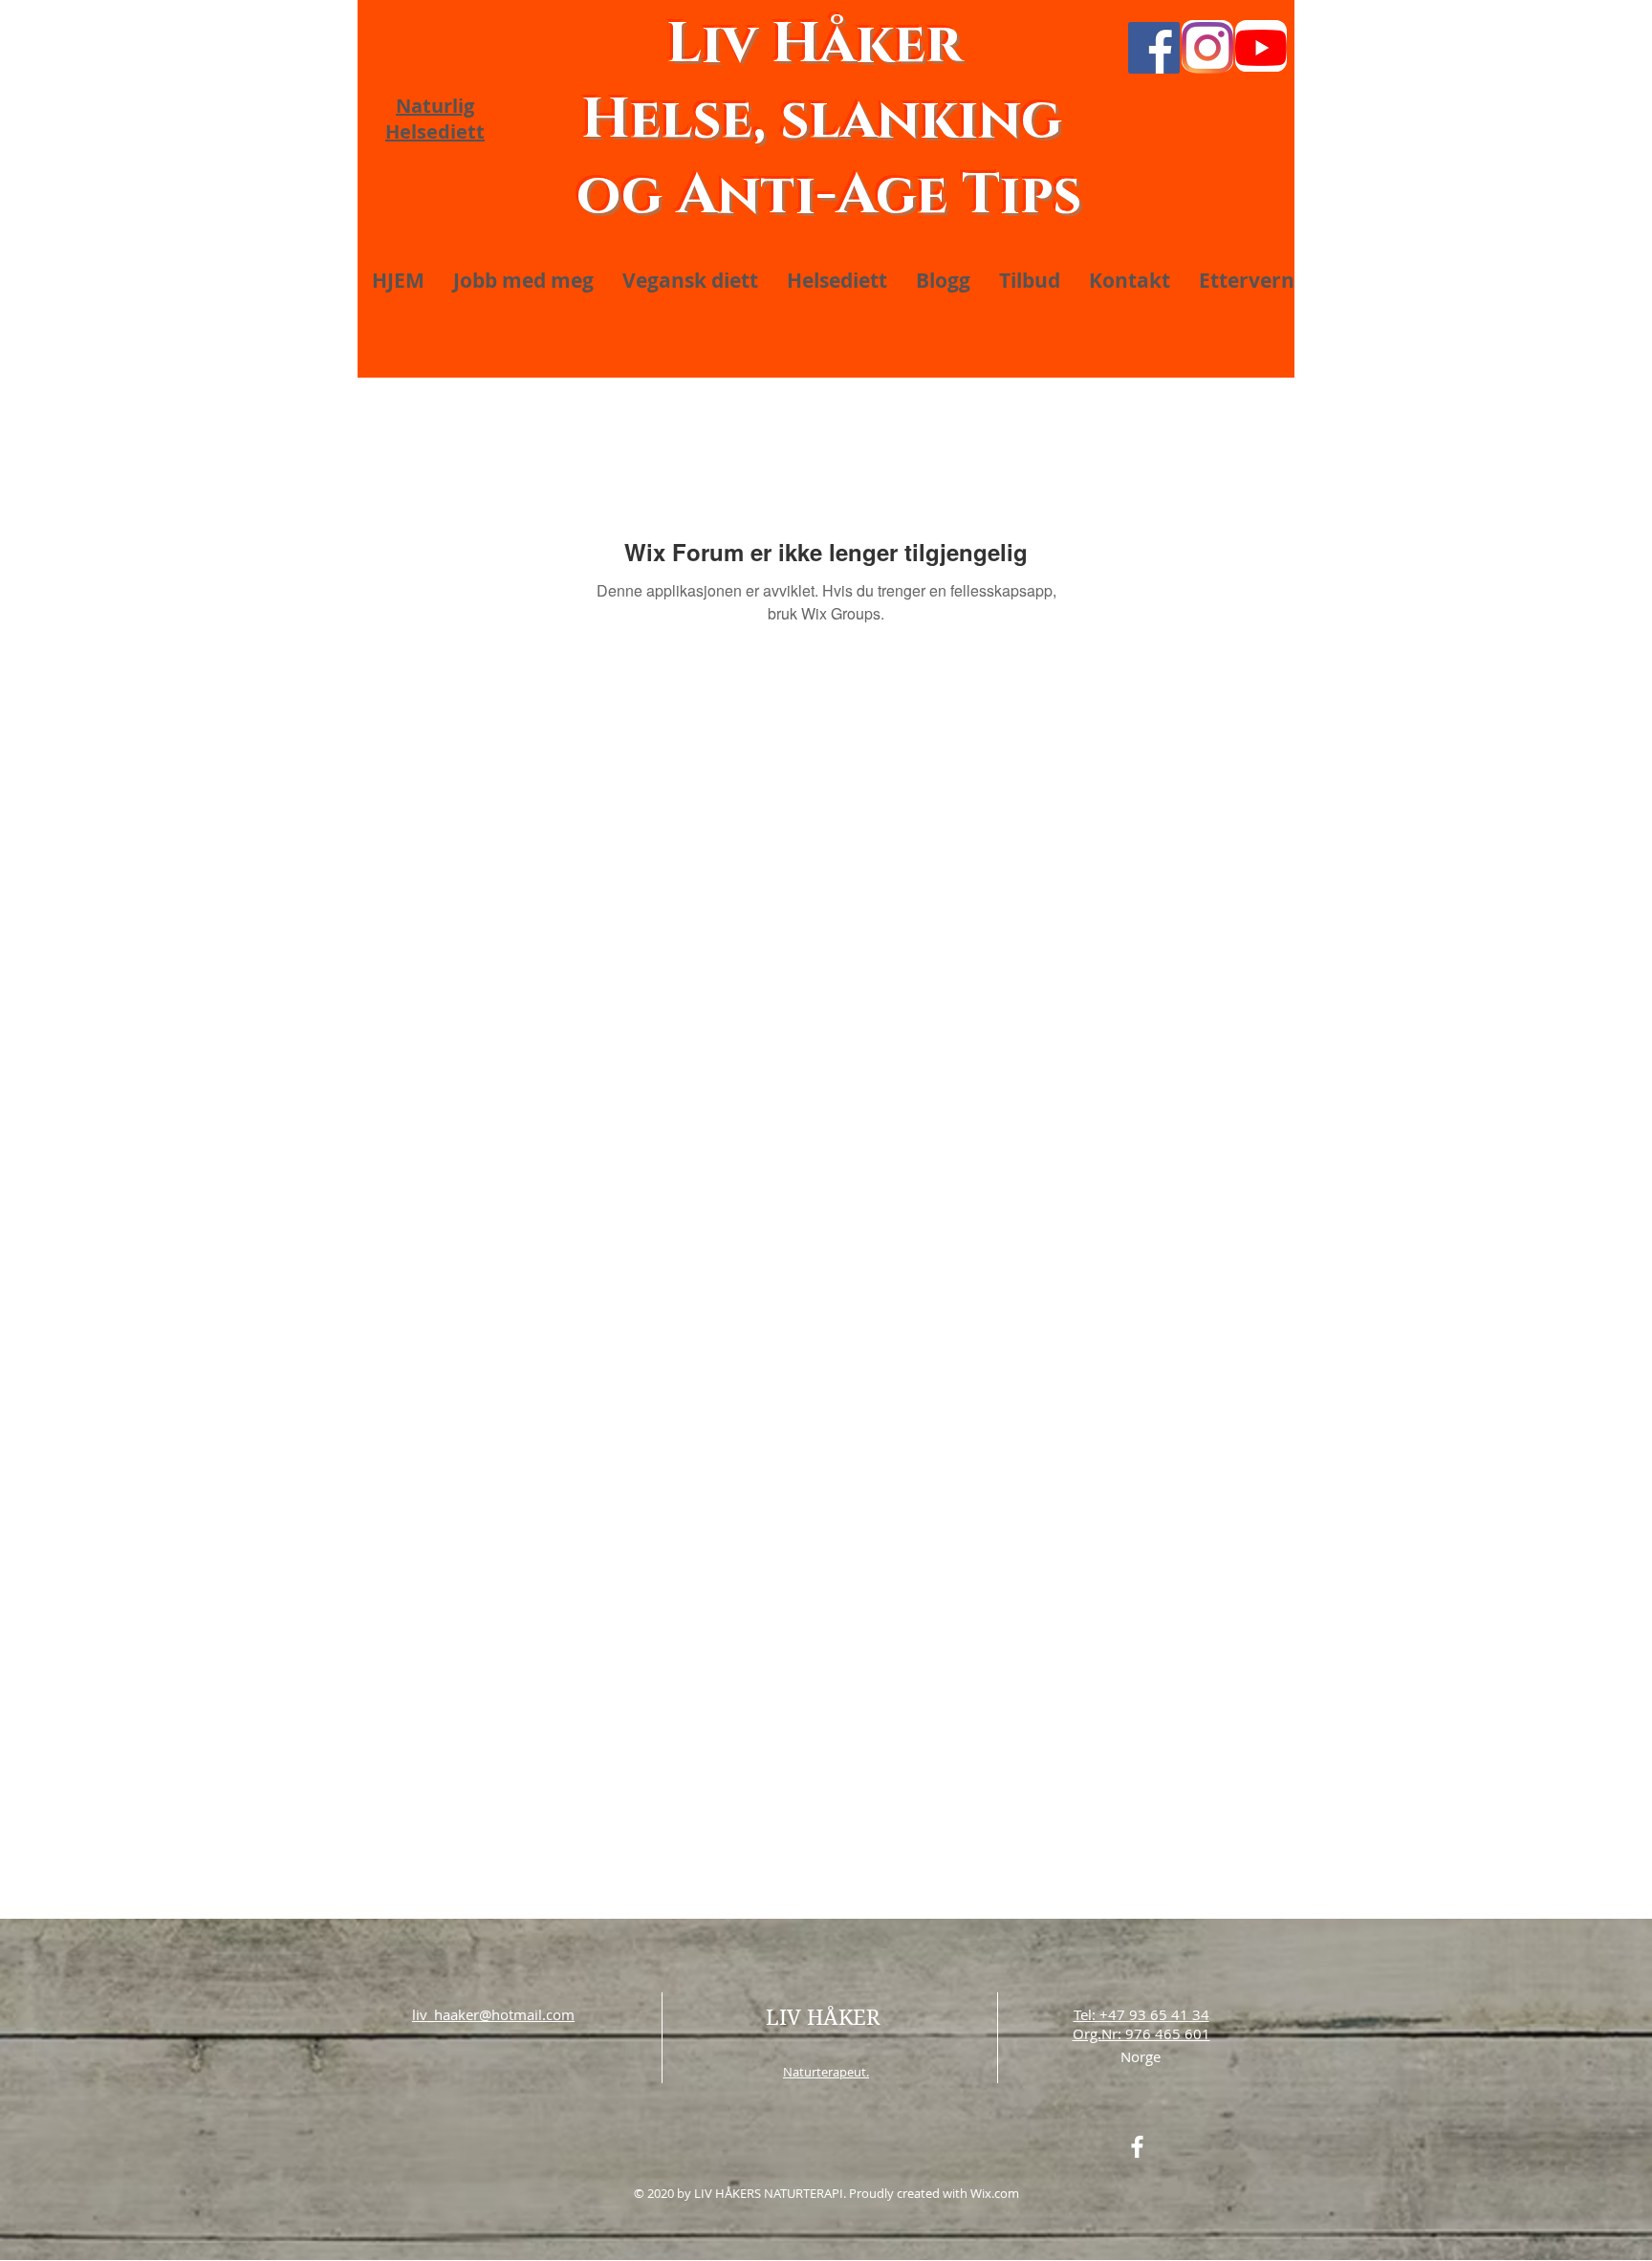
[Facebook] (1154, 48)
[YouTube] (1261, 48)
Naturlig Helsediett (435, 119)
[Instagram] (1207, 48)
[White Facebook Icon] (1137, 2147)
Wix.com (995, 2193)
